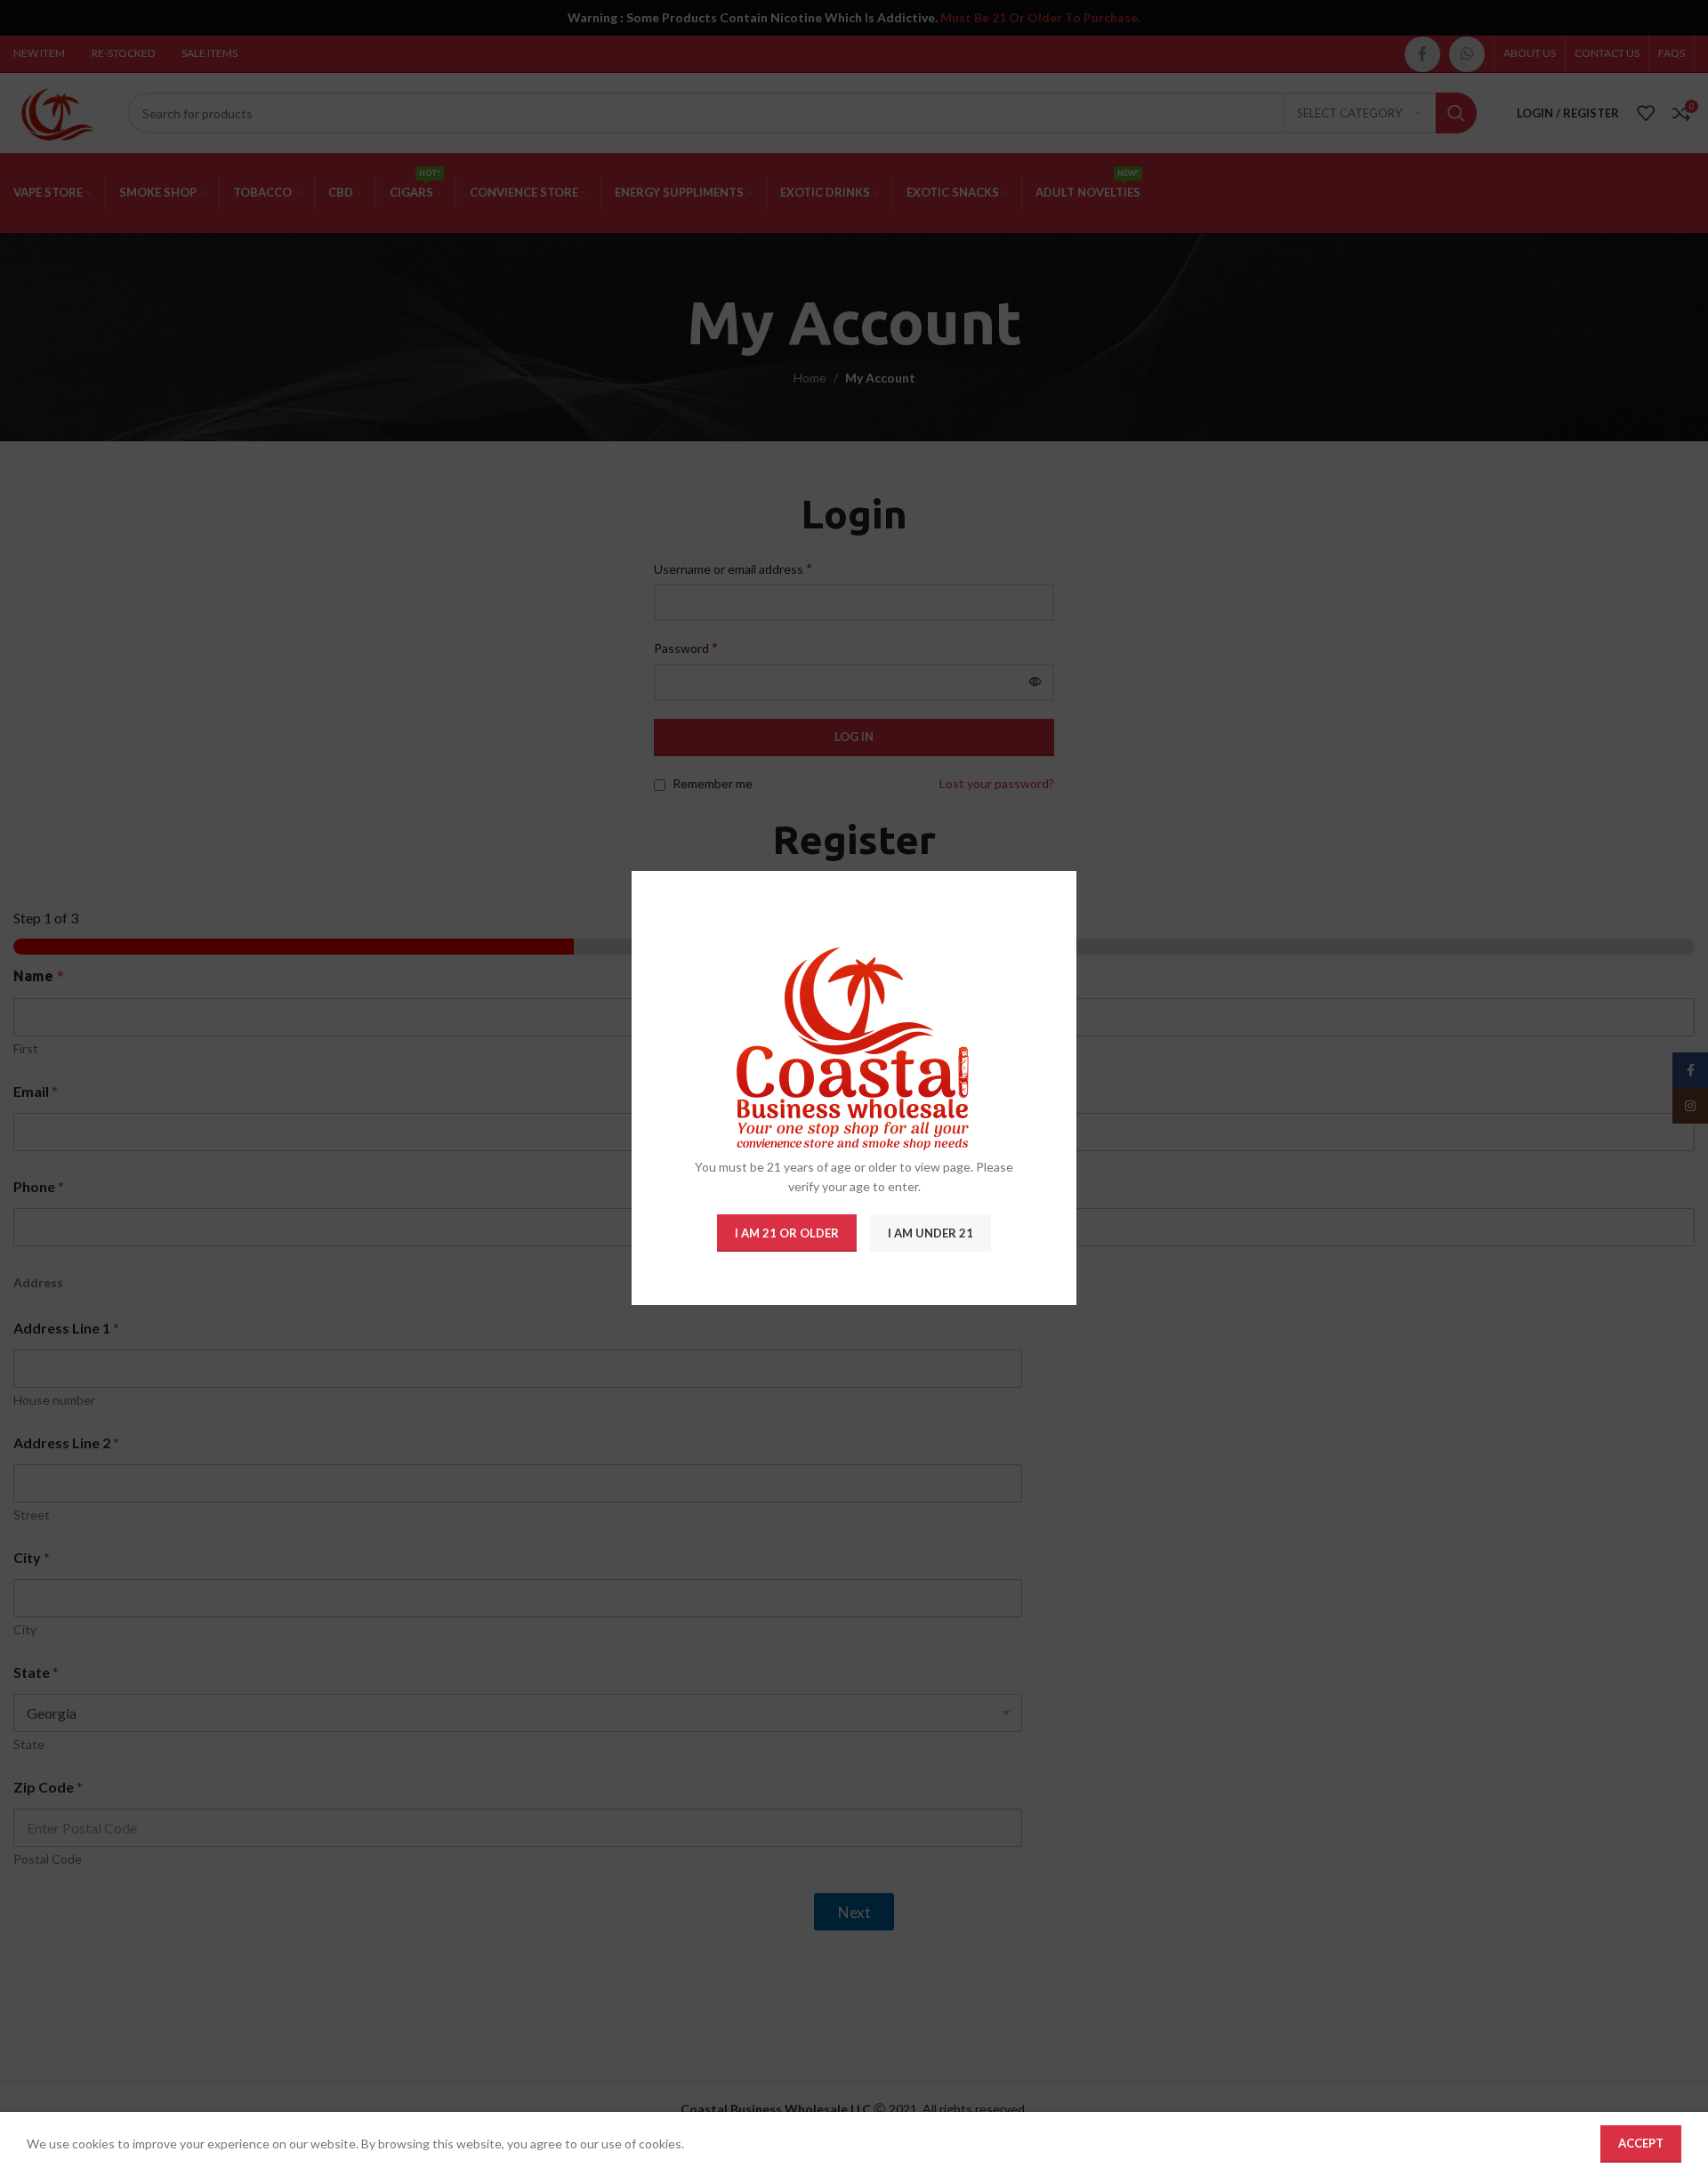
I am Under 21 (931, 1233)
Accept (1641, 2143)
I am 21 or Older (787, 1233)
